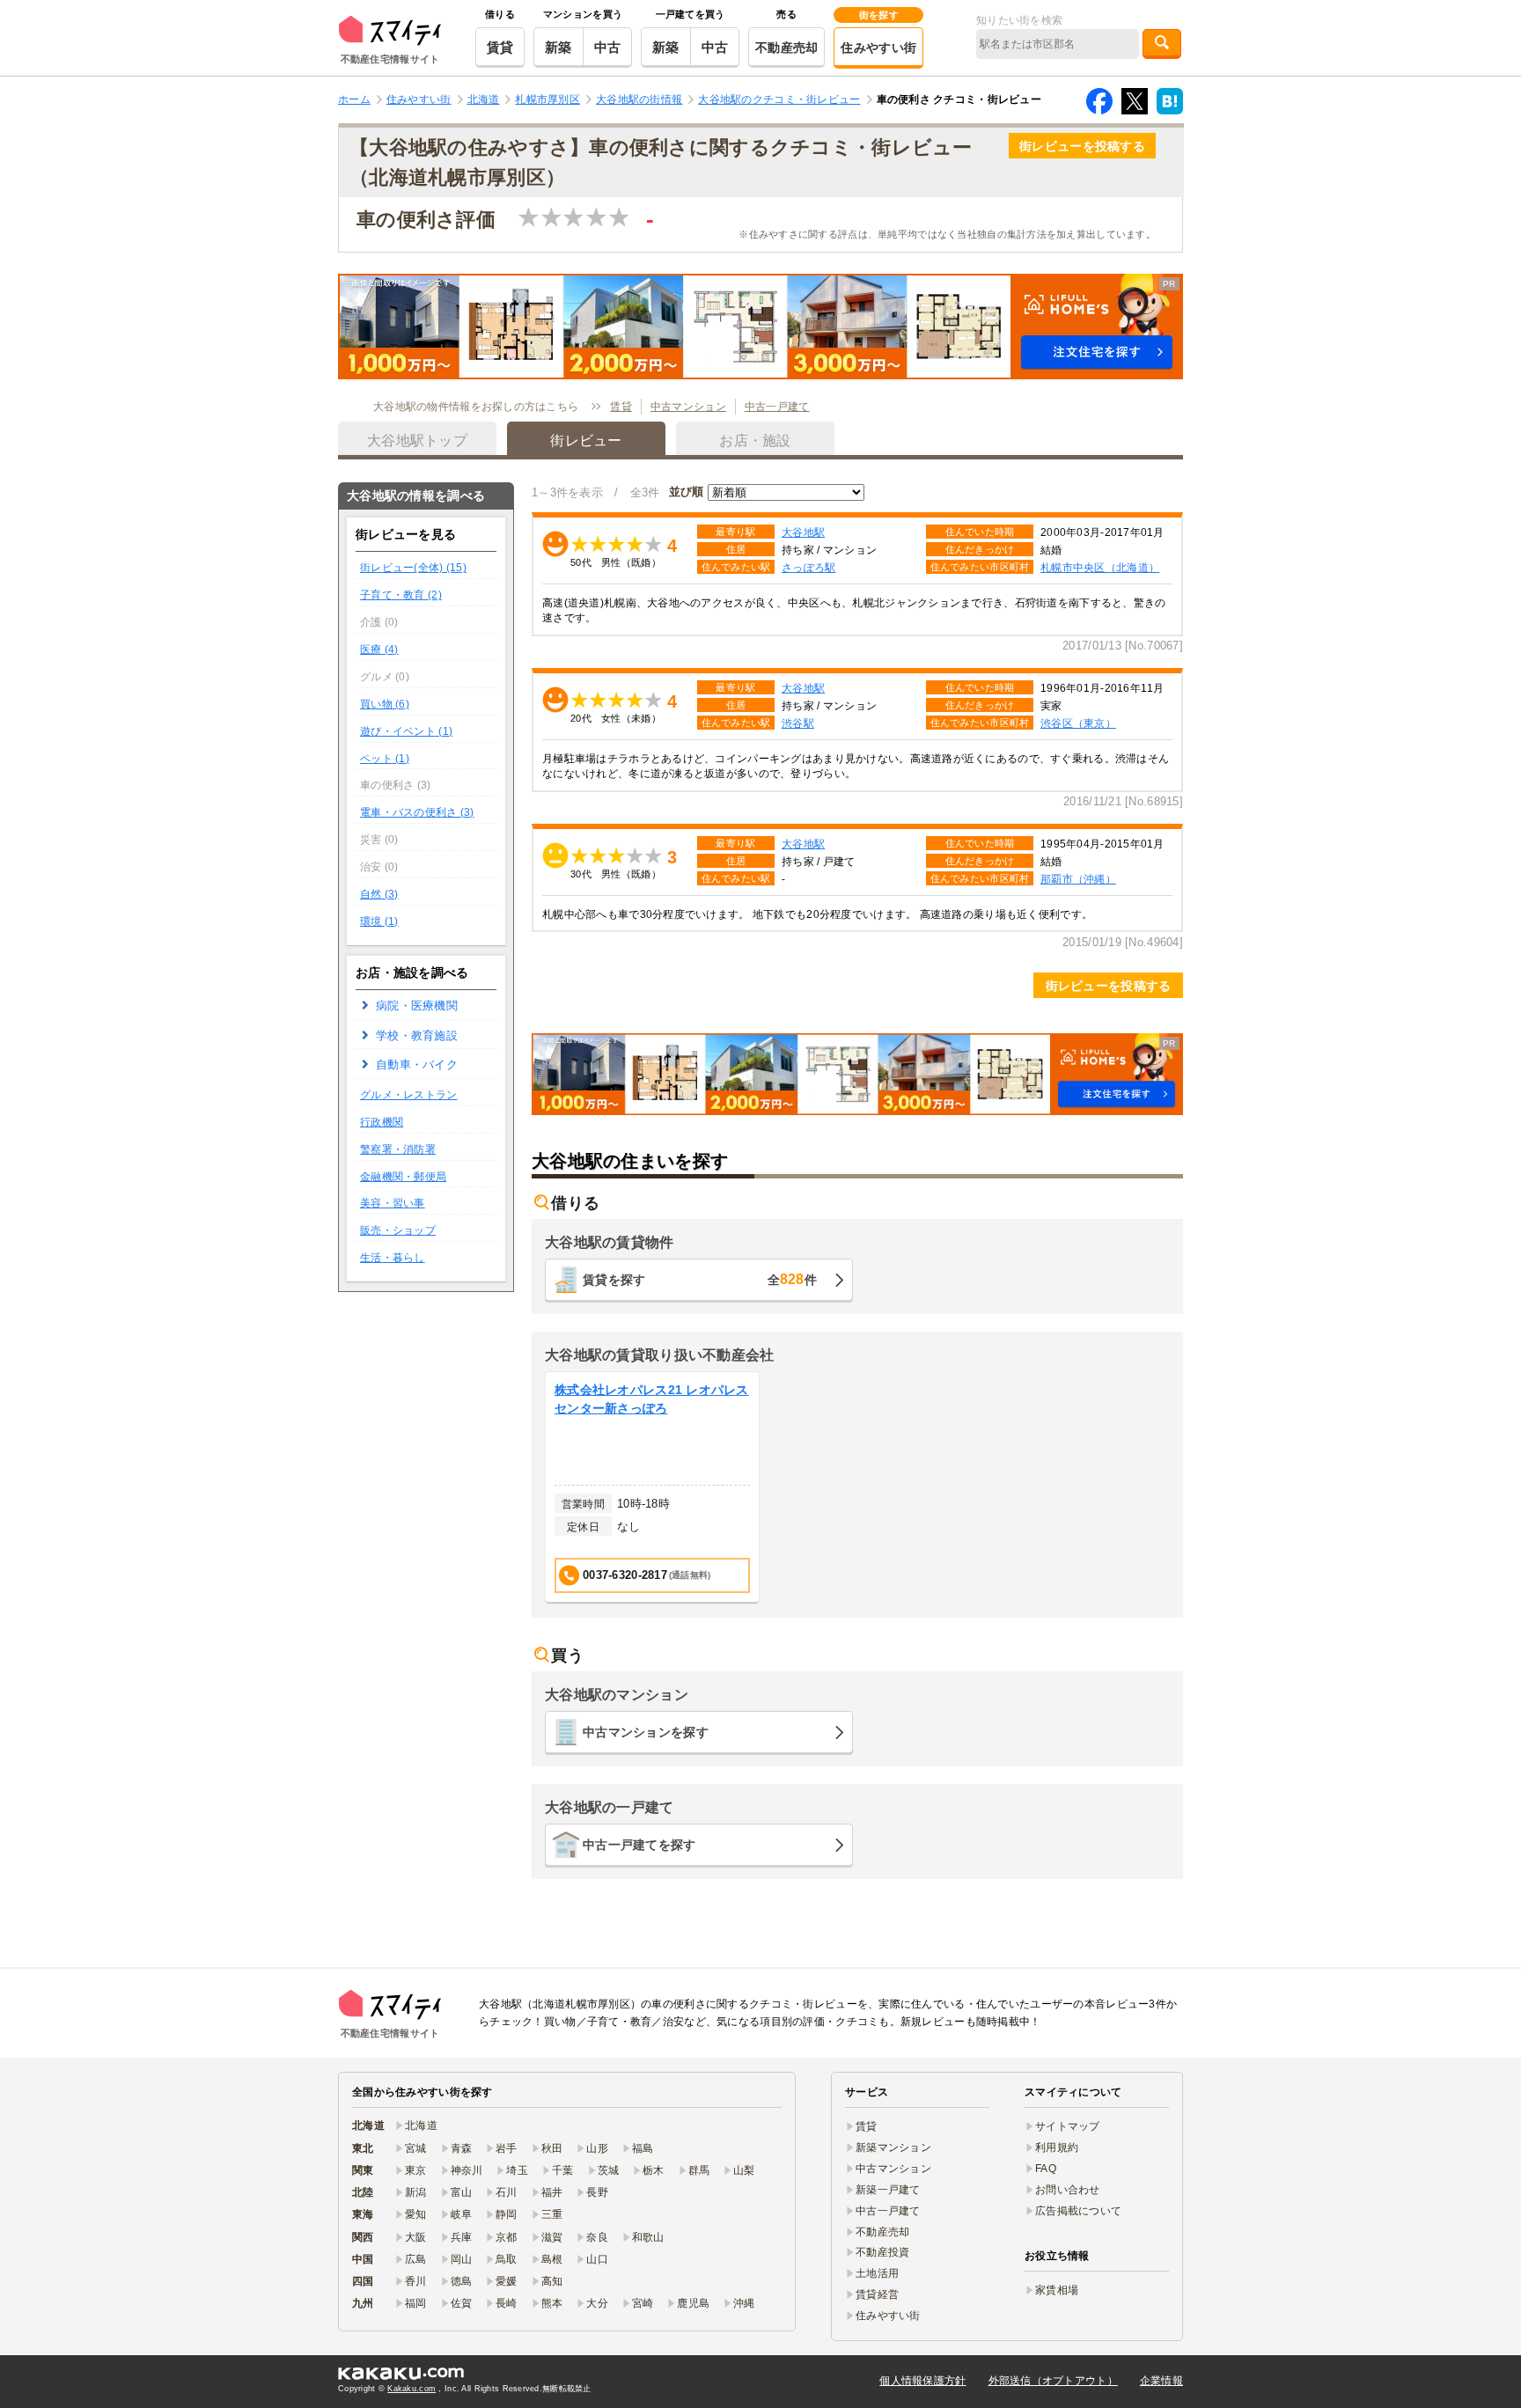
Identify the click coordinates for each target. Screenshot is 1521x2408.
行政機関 (382, 1122)
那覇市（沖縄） (1078, 879)
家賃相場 (1057, 2290)
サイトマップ (1068, 2126)
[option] (652, 1488)
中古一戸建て (777, 407)
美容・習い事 (393, 1203)
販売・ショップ (398, 1230)
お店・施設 (755, 440)
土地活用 (877, 2273)
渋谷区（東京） (1078, 723)
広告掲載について (1078, 2211)
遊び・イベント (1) (406, 731)
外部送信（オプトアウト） (1053, 2381)
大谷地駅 (803, 532)
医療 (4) (379, 650)
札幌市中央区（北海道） (1100, 567)
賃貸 (500, 47)
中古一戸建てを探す (639, 1845)
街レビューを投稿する (1082, 146)
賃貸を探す (700, 1279)
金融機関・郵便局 (403, 1177)
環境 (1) (379, 921)
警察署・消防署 (398, 1149)
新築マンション (893, 2147)
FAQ (1046, 2169)
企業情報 (1161, 2381)
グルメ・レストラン (409, 1095)
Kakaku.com (411, 2389)
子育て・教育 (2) (401, 595)
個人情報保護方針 (922, 2381)
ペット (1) (385, 759)
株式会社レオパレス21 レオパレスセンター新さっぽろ (652, 1399)
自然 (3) (379, 894)
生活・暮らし (393, 1258)
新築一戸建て (888, 2190)
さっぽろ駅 (808, 567)
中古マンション (688, 407)
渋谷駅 (798, 723)
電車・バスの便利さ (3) (417, 812)
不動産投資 (882, 2252)
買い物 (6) (385, 704)
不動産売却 (786, 48)
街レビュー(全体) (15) (413, 568)
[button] (760, 327)
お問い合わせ (1068, 2190)
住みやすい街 (878, 48)
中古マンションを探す (646, 1732)
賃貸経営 (877, 2294)
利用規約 (1057, 2147)
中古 (608, 47)
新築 (558, 47)
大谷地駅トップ (417, 440)
